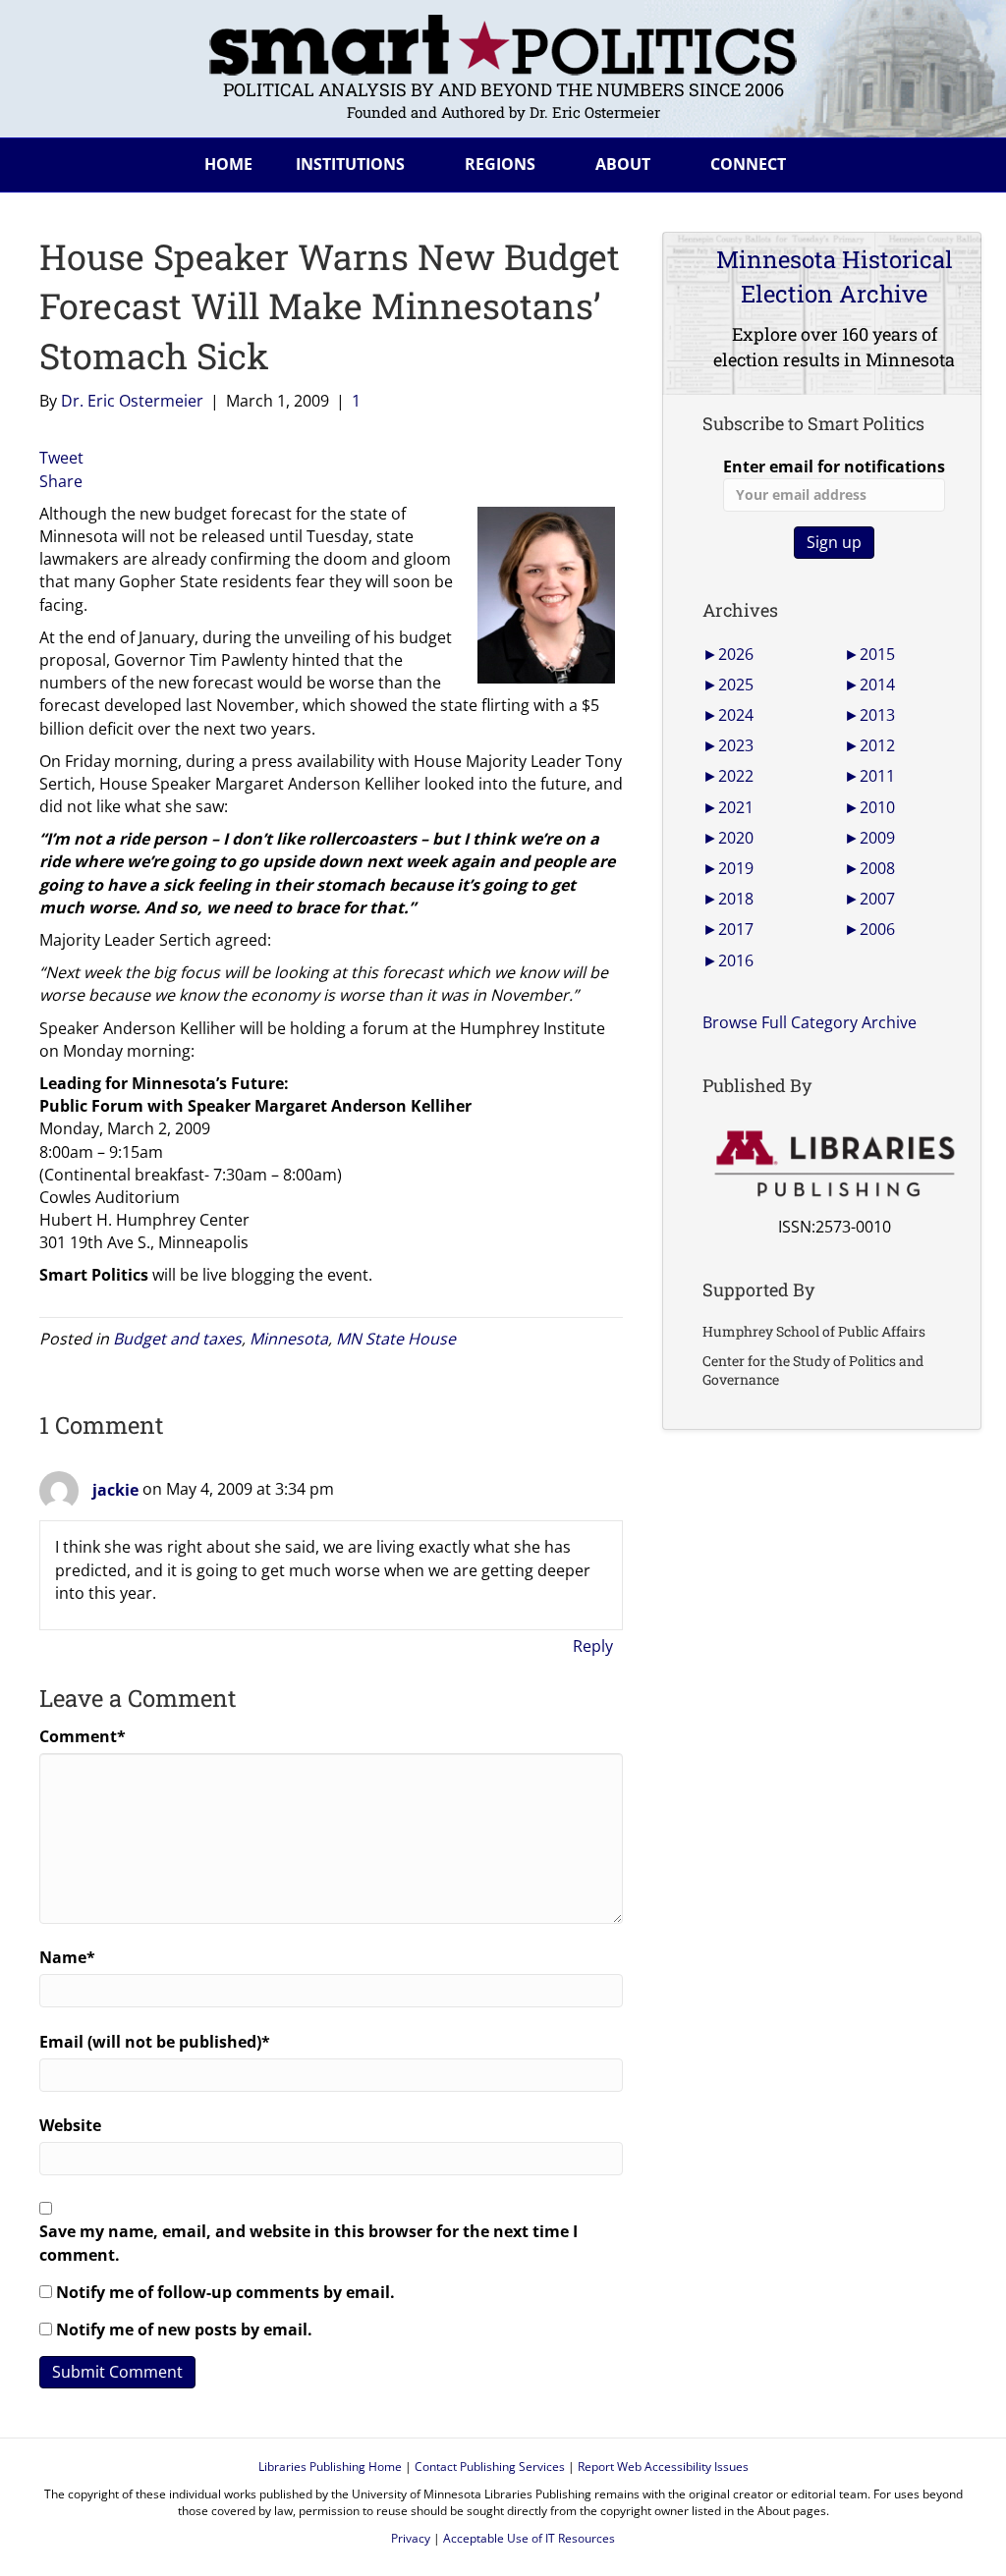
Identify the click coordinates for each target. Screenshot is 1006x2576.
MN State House (396, 1339)
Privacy (411, 2538)
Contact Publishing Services (490, 2466)
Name (67, 1957)
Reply (593, 1646)
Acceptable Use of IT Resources (529, 2538)
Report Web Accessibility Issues (663, 2466)
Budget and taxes (177, 1339)
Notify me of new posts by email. (184, 2329)
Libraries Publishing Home (330, 2466)
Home (228, 164)
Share (61, 481)
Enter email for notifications (834, 466)
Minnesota (289, 1339)
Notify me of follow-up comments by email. (225, 2292)
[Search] (951, 161)
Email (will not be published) (155, 2042)
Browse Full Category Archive (810, 1022)
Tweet (61, 458)
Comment (83, 1736)
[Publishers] (834, 1164)
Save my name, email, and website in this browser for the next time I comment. (308, 2243)
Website (70, 2125)
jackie (115, 1490)
